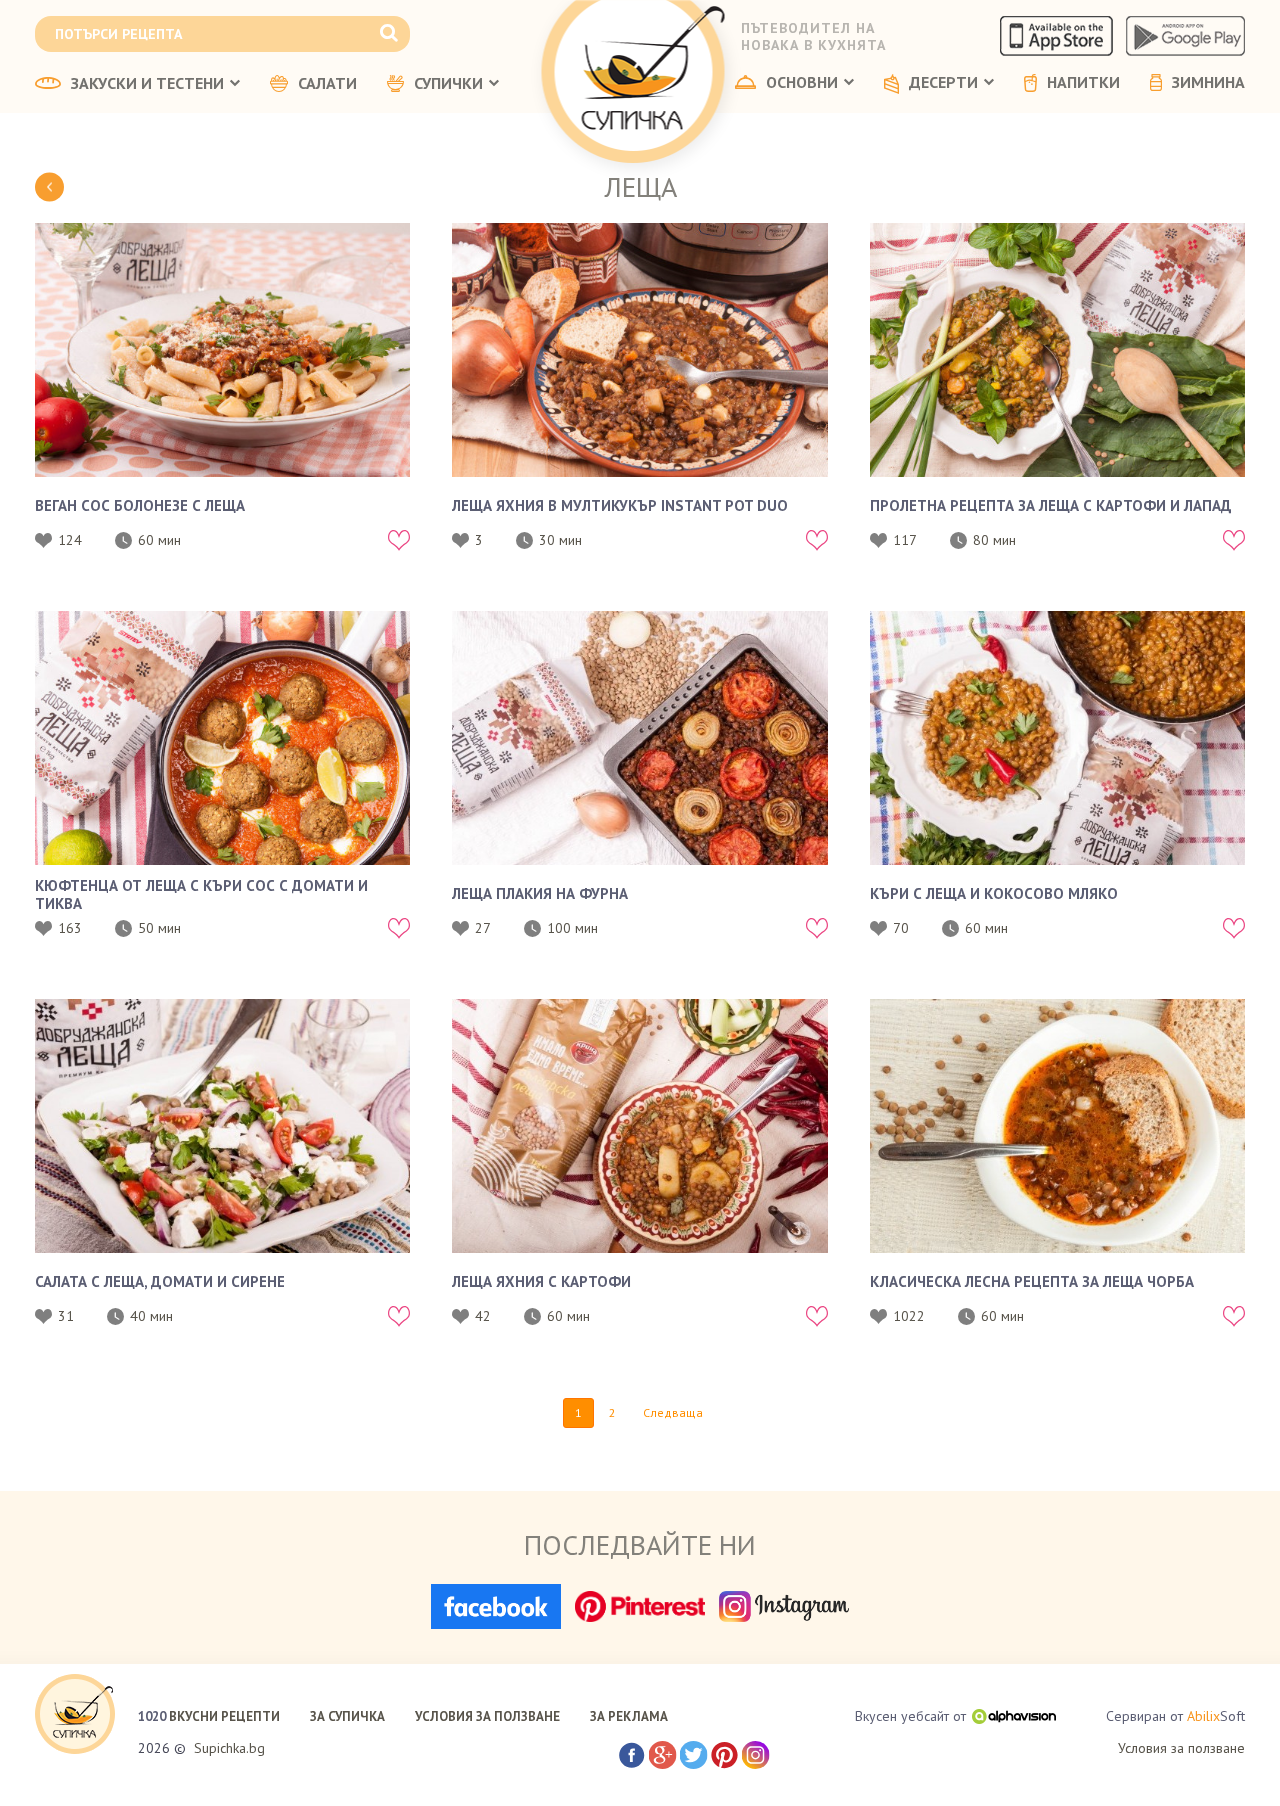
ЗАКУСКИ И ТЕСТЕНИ (147, 84)
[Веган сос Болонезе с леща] (222, 350)
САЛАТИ (327, 84)
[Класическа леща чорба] (1057, 1126)
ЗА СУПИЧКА (347, 1716)
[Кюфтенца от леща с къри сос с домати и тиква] (222, 738)
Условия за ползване (1181, 1748)
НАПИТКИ (1083, 83)
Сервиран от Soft (1175, 1716)
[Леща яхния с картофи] (639, 1126)
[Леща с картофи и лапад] (1057, 350)
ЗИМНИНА (1208, 83)
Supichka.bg (229, 1748)
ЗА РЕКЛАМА (629, 1716)
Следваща (673, 1412)
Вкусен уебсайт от (910, 1716)
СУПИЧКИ (448, 84)
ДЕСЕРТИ (943, 83)
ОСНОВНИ (802, 83)
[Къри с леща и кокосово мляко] (1057, 738)
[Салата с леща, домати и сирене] (222, 1126)
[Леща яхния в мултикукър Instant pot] (639, 350)
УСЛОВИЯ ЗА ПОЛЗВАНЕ (487, 1716)
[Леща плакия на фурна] (639, 738)
